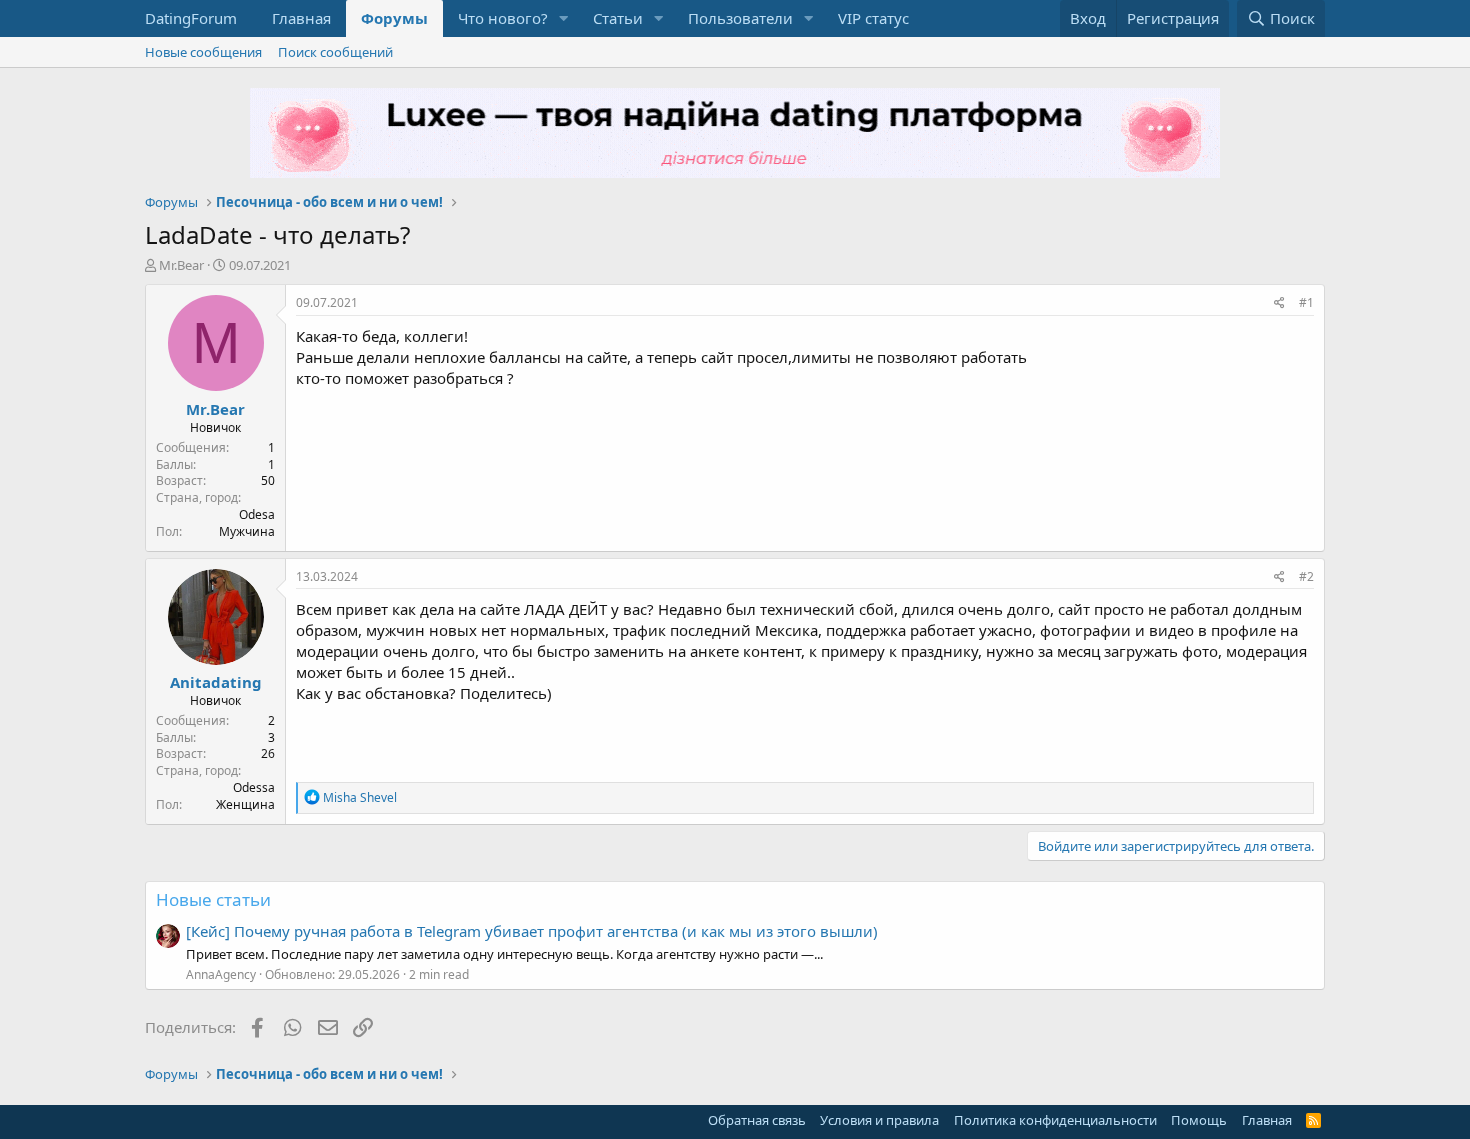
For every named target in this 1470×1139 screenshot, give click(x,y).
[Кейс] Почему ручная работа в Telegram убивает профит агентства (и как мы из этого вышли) (532, 931)
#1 (1306, 302)
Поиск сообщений (335, 52)
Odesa (257, 514)
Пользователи (740, 18)
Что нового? (503, 18)
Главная (301, 18)
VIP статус (873, 18)
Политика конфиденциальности (1055, 1120)
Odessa (254, 787)
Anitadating (216, 682)
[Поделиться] (1279, 303)
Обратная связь (757, 1120)
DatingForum (191, 18)
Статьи (618, 18)
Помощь (1199, 1120)
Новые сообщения (203, 52)
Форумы (394, 18)
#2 (1306, 576)
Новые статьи (213, 899)
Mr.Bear (181, 265)
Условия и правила (879, 1120)
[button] (564, 18)
